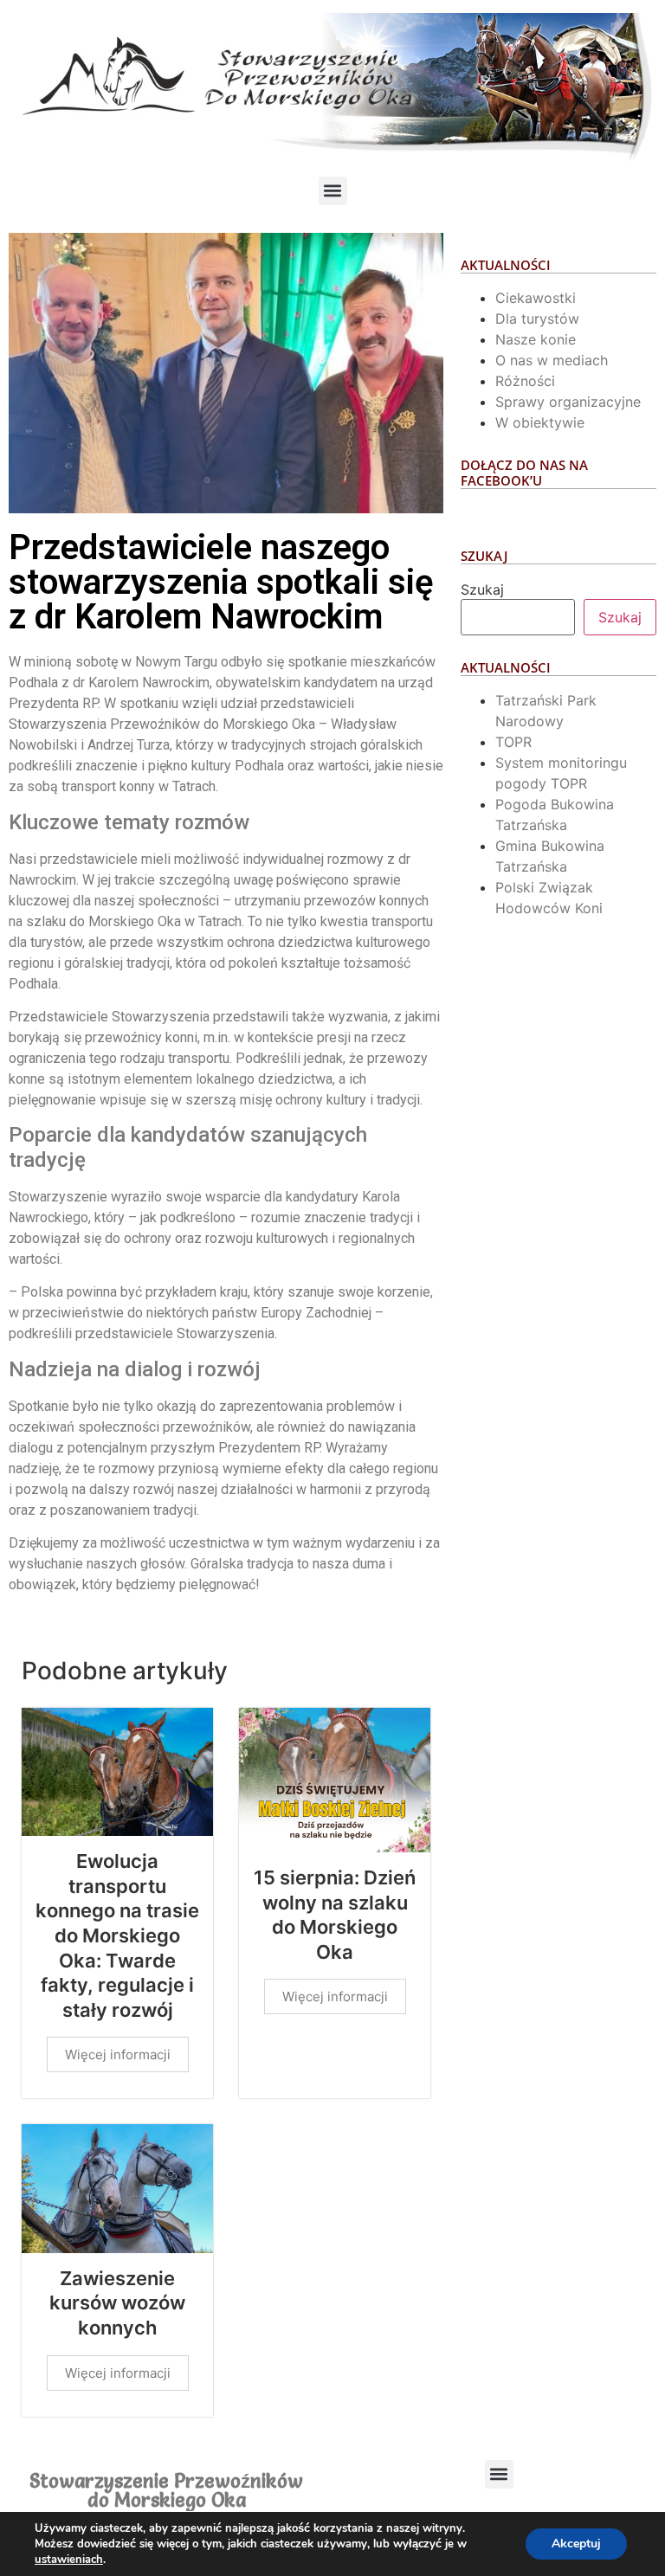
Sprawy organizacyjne (568, 402)
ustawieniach (69, 2560)
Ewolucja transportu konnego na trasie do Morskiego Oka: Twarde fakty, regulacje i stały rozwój (117, 1935)
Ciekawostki (536, 298)
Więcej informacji (118, 2054)
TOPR (513, 742)
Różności (525, 381)
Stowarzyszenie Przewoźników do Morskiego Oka (166, 2491)
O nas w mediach (552, 360)
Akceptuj (576, 2544)
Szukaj (482, 589)
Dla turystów (537, 319)
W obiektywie (540, 422)
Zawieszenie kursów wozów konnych (117, 2303)
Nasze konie (536, 339)
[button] (333, 191)
